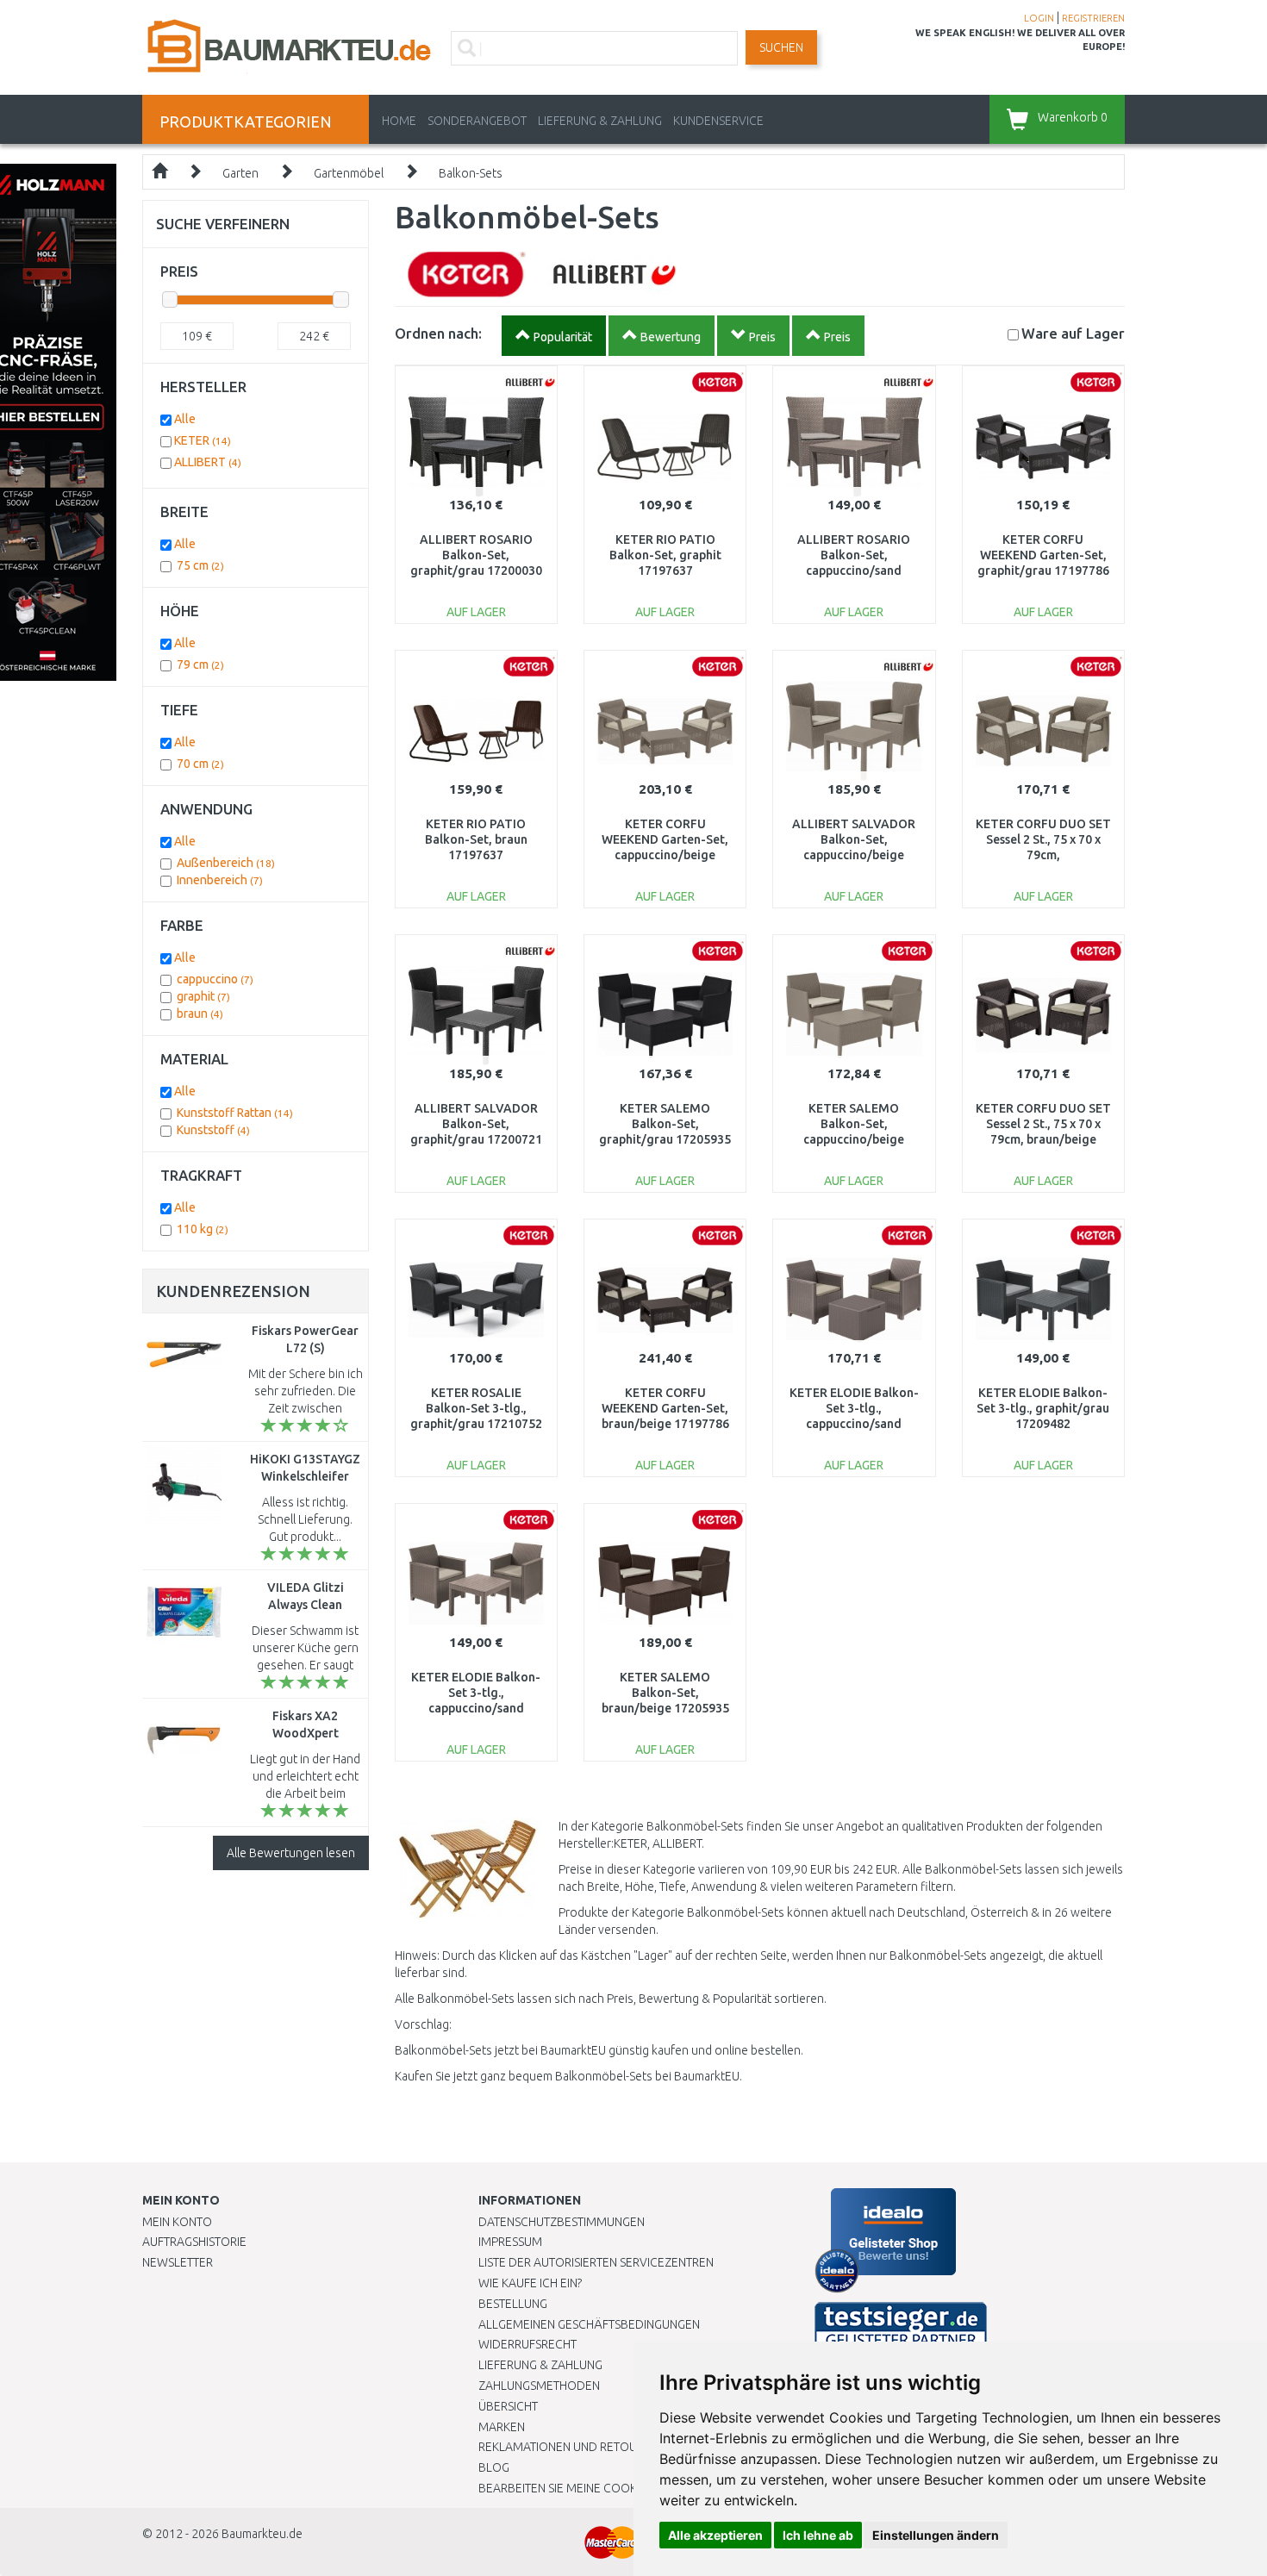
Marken (502, 2427)
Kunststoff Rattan (235, 1113)
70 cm (200, 764)
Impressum (510, 2242)
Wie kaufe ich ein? (530, 2283)
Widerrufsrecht (527, 2344)
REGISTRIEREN (1093, 18)
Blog (494, 2467)
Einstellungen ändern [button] (936, 2535)
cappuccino (215, 979)
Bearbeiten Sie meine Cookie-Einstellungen (607, 2488)
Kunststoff (213, 1130)
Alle (185, 419)
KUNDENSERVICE (718, 121)
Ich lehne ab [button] (818, 2535)
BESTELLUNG (513, 2304)
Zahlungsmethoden (539, 2386)
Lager (1073, 333)
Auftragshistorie (194, 2242)
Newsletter (178, 2262)
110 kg (203, 1229)
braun (200, 1014)
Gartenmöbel (349, 173)
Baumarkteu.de (262, 2534)
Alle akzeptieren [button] (715, 2535)
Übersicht (508, 2406)
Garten (240, 173)
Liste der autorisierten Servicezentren (596, 2262)
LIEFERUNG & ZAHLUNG (600, 121)
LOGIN (1039, 18)
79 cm (200, 664)
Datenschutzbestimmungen (562, 2222)
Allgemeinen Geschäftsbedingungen (589, 2324)
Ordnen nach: (438, 333)
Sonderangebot (477, 121)
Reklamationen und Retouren (568, 2447)
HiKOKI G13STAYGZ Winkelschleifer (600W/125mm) (305, 1476)
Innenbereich (220, 880)
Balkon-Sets (471, 173)
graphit (203, 996)
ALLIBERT (208, 462)
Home (399, 121)
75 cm (200, 565)
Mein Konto (177, 2222)
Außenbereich (226, 863)
